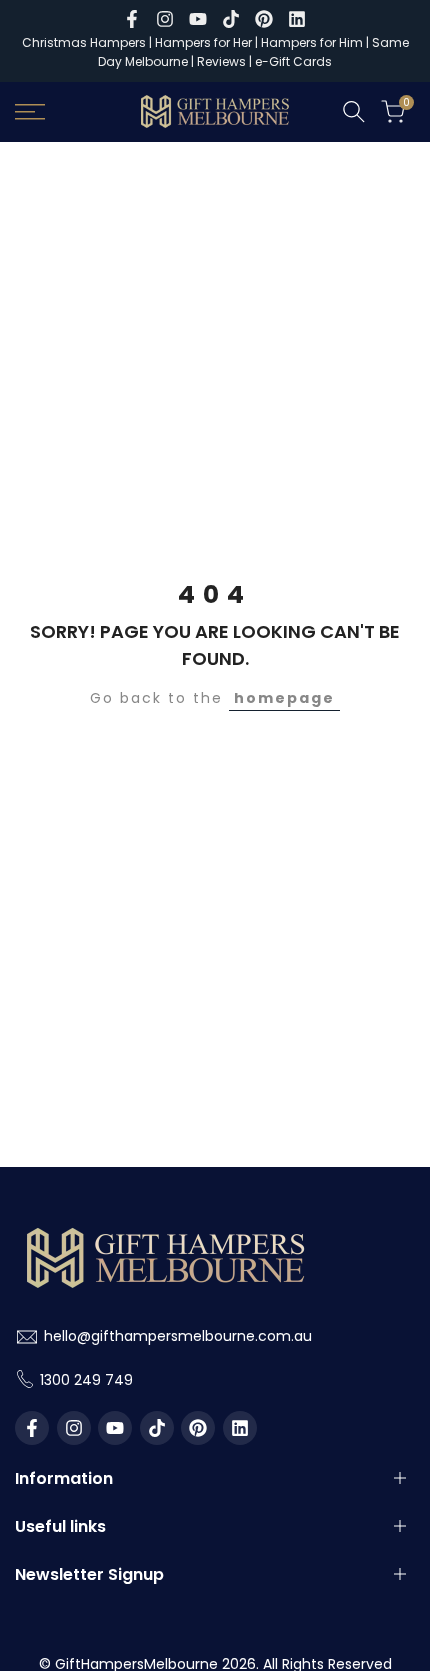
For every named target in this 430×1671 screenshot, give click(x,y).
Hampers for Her (203, 42)
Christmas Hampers (84, 42)
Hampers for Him (312, 42)
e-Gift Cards (293, 61)
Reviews (221, 61)
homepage (284, 698)
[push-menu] (30, 112)
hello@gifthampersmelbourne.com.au (178, 1336)
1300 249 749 (86, 1380)
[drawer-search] (354, 111)
